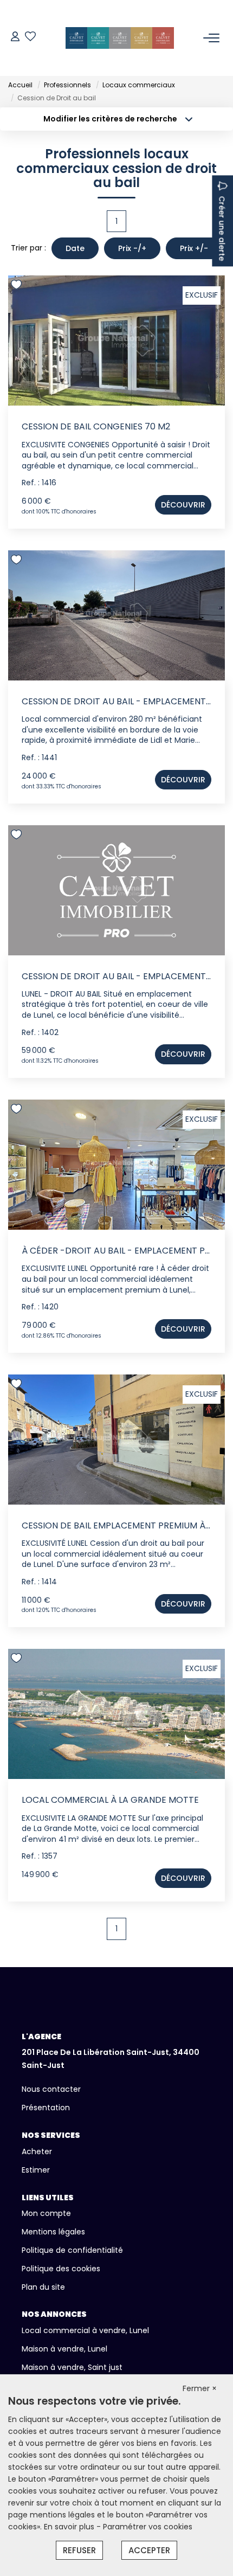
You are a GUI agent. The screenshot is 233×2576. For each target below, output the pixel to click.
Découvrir (183, 505)
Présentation (46, 2108)
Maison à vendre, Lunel (64, 2349)
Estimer (36, 2170)
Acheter (37, 2151)
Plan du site (43, 2287)
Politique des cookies (61, 2269)
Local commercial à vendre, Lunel (85, 2330)
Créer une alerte (222, 228)
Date (75, 248)
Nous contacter (51, 2089)
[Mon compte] (15, 38)
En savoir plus (70, 2527)
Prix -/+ (132, 248)
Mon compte (46, 2213)
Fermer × (200, 2388)
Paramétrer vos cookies (148, 2527)
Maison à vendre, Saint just (72, 2367)
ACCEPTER (149, 2550)
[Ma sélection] (30, 38)
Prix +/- (194, 248)
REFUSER (79, 2550)
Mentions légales (53, 2232)
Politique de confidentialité (72, 2250)
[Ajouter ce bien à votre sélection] (18, 287)
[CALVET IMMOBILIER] (120, 38)
